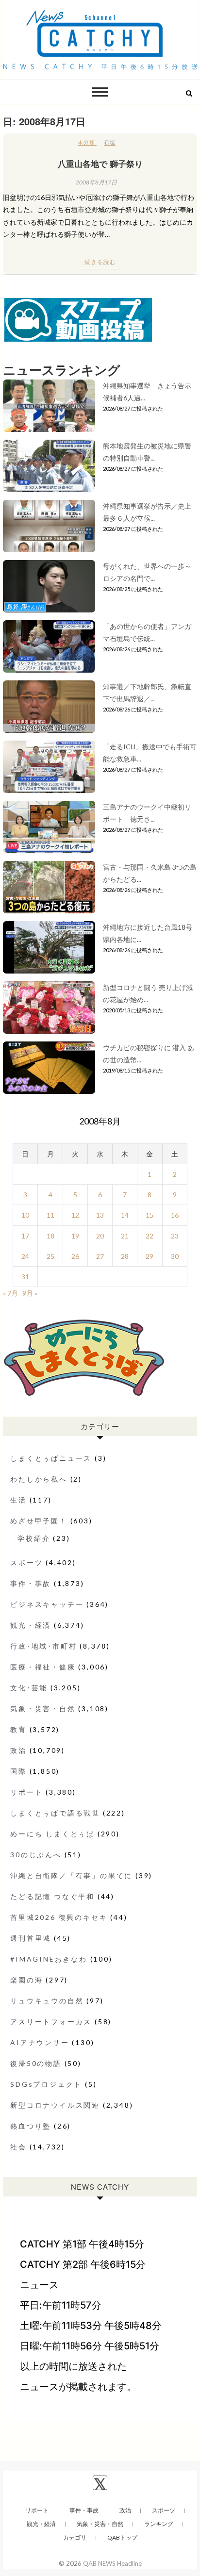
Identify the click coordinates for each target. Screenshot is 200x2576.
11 (50, 1215)
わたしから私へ (39, 1479)
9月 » (30, 1293)
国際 (18, 1771)
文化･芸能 (29, 1688)
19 (75, 1236)
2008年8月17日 (96, 182)
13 (100, 1215)
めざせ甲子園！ (39, 1521)
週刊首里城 (31, 1938)
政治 (18, 1750)
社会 (18, 2147)
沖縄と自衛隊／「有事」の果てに (71, 1875)
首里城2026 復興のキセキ (59, 1917)
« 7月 (10, 1293)
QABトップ (122, 2537)
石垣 (110, 142)
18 (50, 1236)
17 (25, 1236)
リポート (26, 1792)
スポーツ (26, 1562)
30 (175, 1256)
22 (150, 1236)
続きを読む (100, 262)
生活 (18, 1500)
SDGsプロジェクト (46, 2084)
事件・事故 (31, 1583)
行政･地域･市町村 (43, 1646)
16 (175, 1215)
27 (100, 1256)
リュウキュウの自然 (47, 2001)
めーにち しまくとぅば (52, 1834)
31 (25, 1277)
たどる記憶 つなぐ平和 (52, 1896)
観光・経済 (31, 1625)
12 (75, 1215)
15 (150, 1215)
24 (25, 1256)
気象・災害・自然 (43, 1709)
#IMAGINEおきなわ (49, 1959)
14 (125, 1215)
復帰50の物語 (36, 2063)
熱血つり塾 (31, 2126)
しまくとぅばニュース (51, 1458)
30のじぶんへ (36, 1855)
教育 (18, 1729)
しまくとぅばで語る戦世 (55, 1813)
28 (125, 1256)
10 (25, 1215)
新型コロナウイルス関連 (55, 2105)
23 (175, 1236)
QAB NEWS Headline (112, 2563)
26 (75, 1256)
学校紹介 (34, 1538)
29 (150, 1256)
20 (100, 1236)
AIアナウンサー (40, 2042)
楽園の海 (26, 1980)
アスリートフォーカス (51, 2022)
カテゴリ (75, 2537)
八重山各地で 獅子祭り (100, 164)
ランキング (159, 2524)
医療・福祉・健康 (43, 1667)
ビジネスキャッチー (47, 1604)
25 (50, 1256)
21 (125, 1236)
